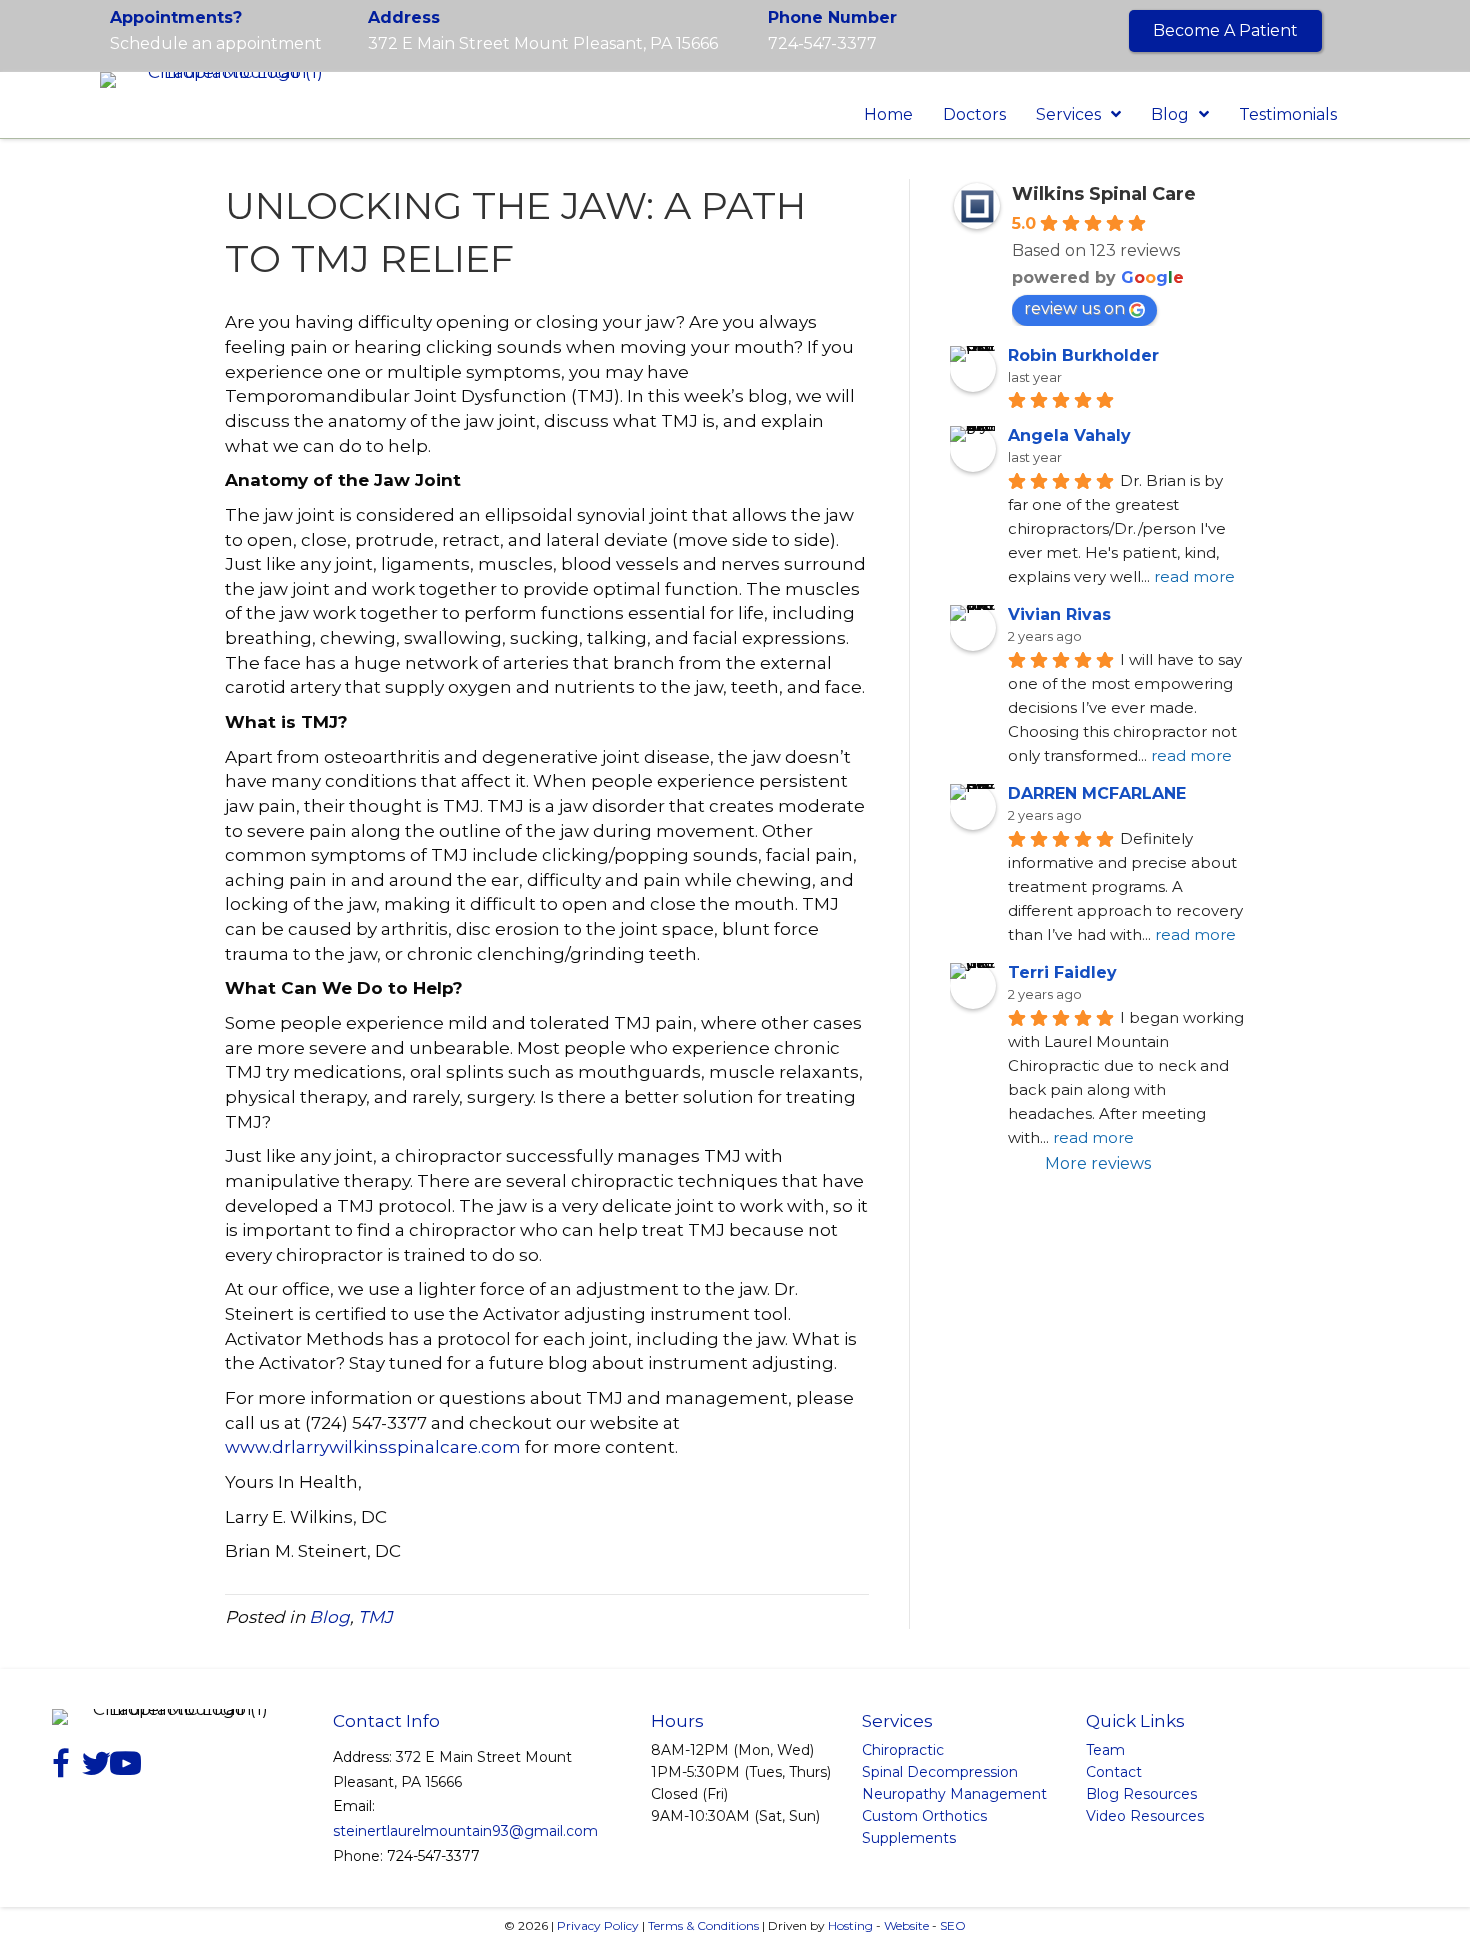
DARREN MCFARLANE (1097, 793)
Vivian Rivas (1059, 614)
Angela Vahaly (1069, 435)
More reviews (1098, 1163)
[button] (1225, 31)
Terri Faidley (1062, 972)
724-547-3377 (822, 43)
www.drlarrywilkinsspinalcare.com (373, 1447)
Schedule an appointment (216, 43)
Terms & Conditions (703, 1925)
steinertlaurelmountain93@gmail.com (465, 1831)
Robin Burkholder (1083, 355)
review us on (1074, 308)
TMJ (375, 1617)
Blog (329, 1617)
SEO (953, 1925)
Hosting (850, 1925)
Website (906, 1925)
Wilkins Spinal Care (1104, 194)
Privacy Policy (598, 1925)
